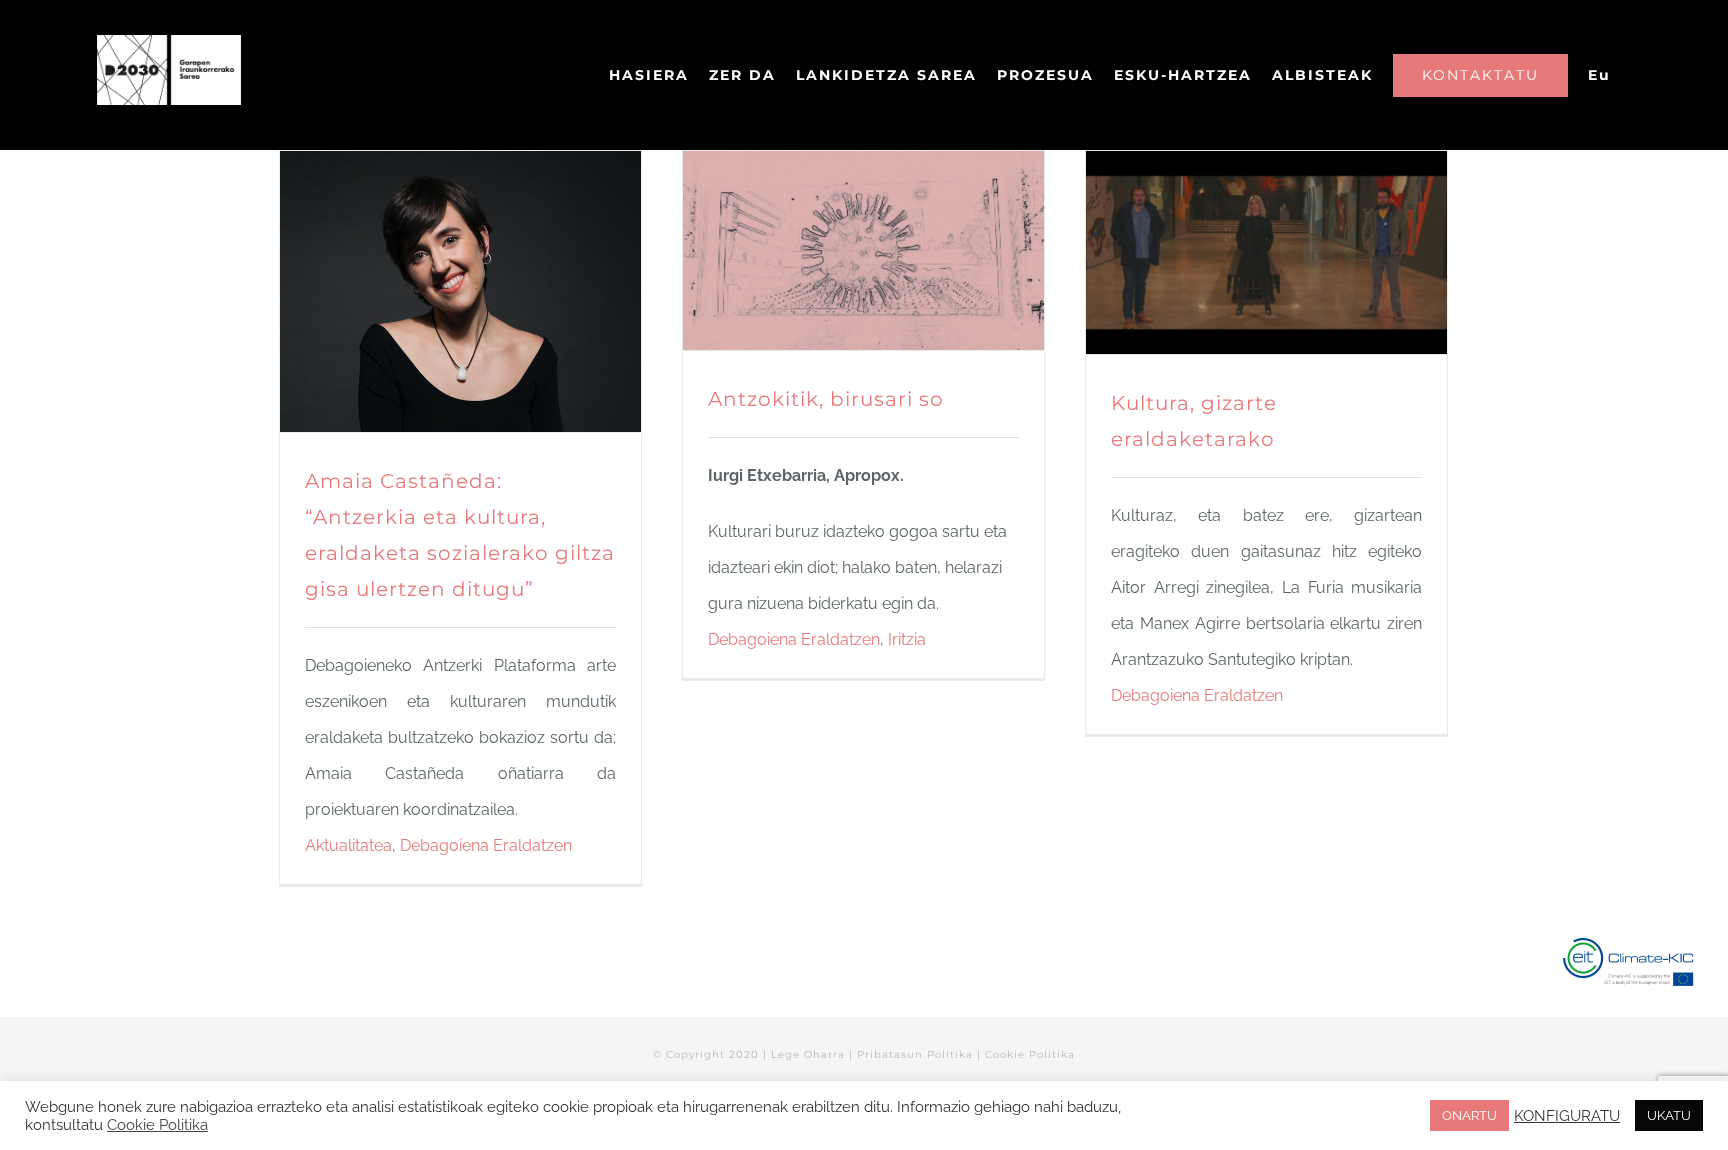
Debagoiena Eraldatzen (486, 845)
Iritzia (907, 639)
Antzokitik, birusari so (826, 399)
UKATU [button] (1669, 1115)
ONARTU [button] (1469, 1115)
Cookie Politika (1030, 1054)
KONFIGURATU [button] (1567, 1115)
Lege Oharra (808, 1054)
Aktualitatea (348, 845)
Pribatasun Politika (915, 1054)
